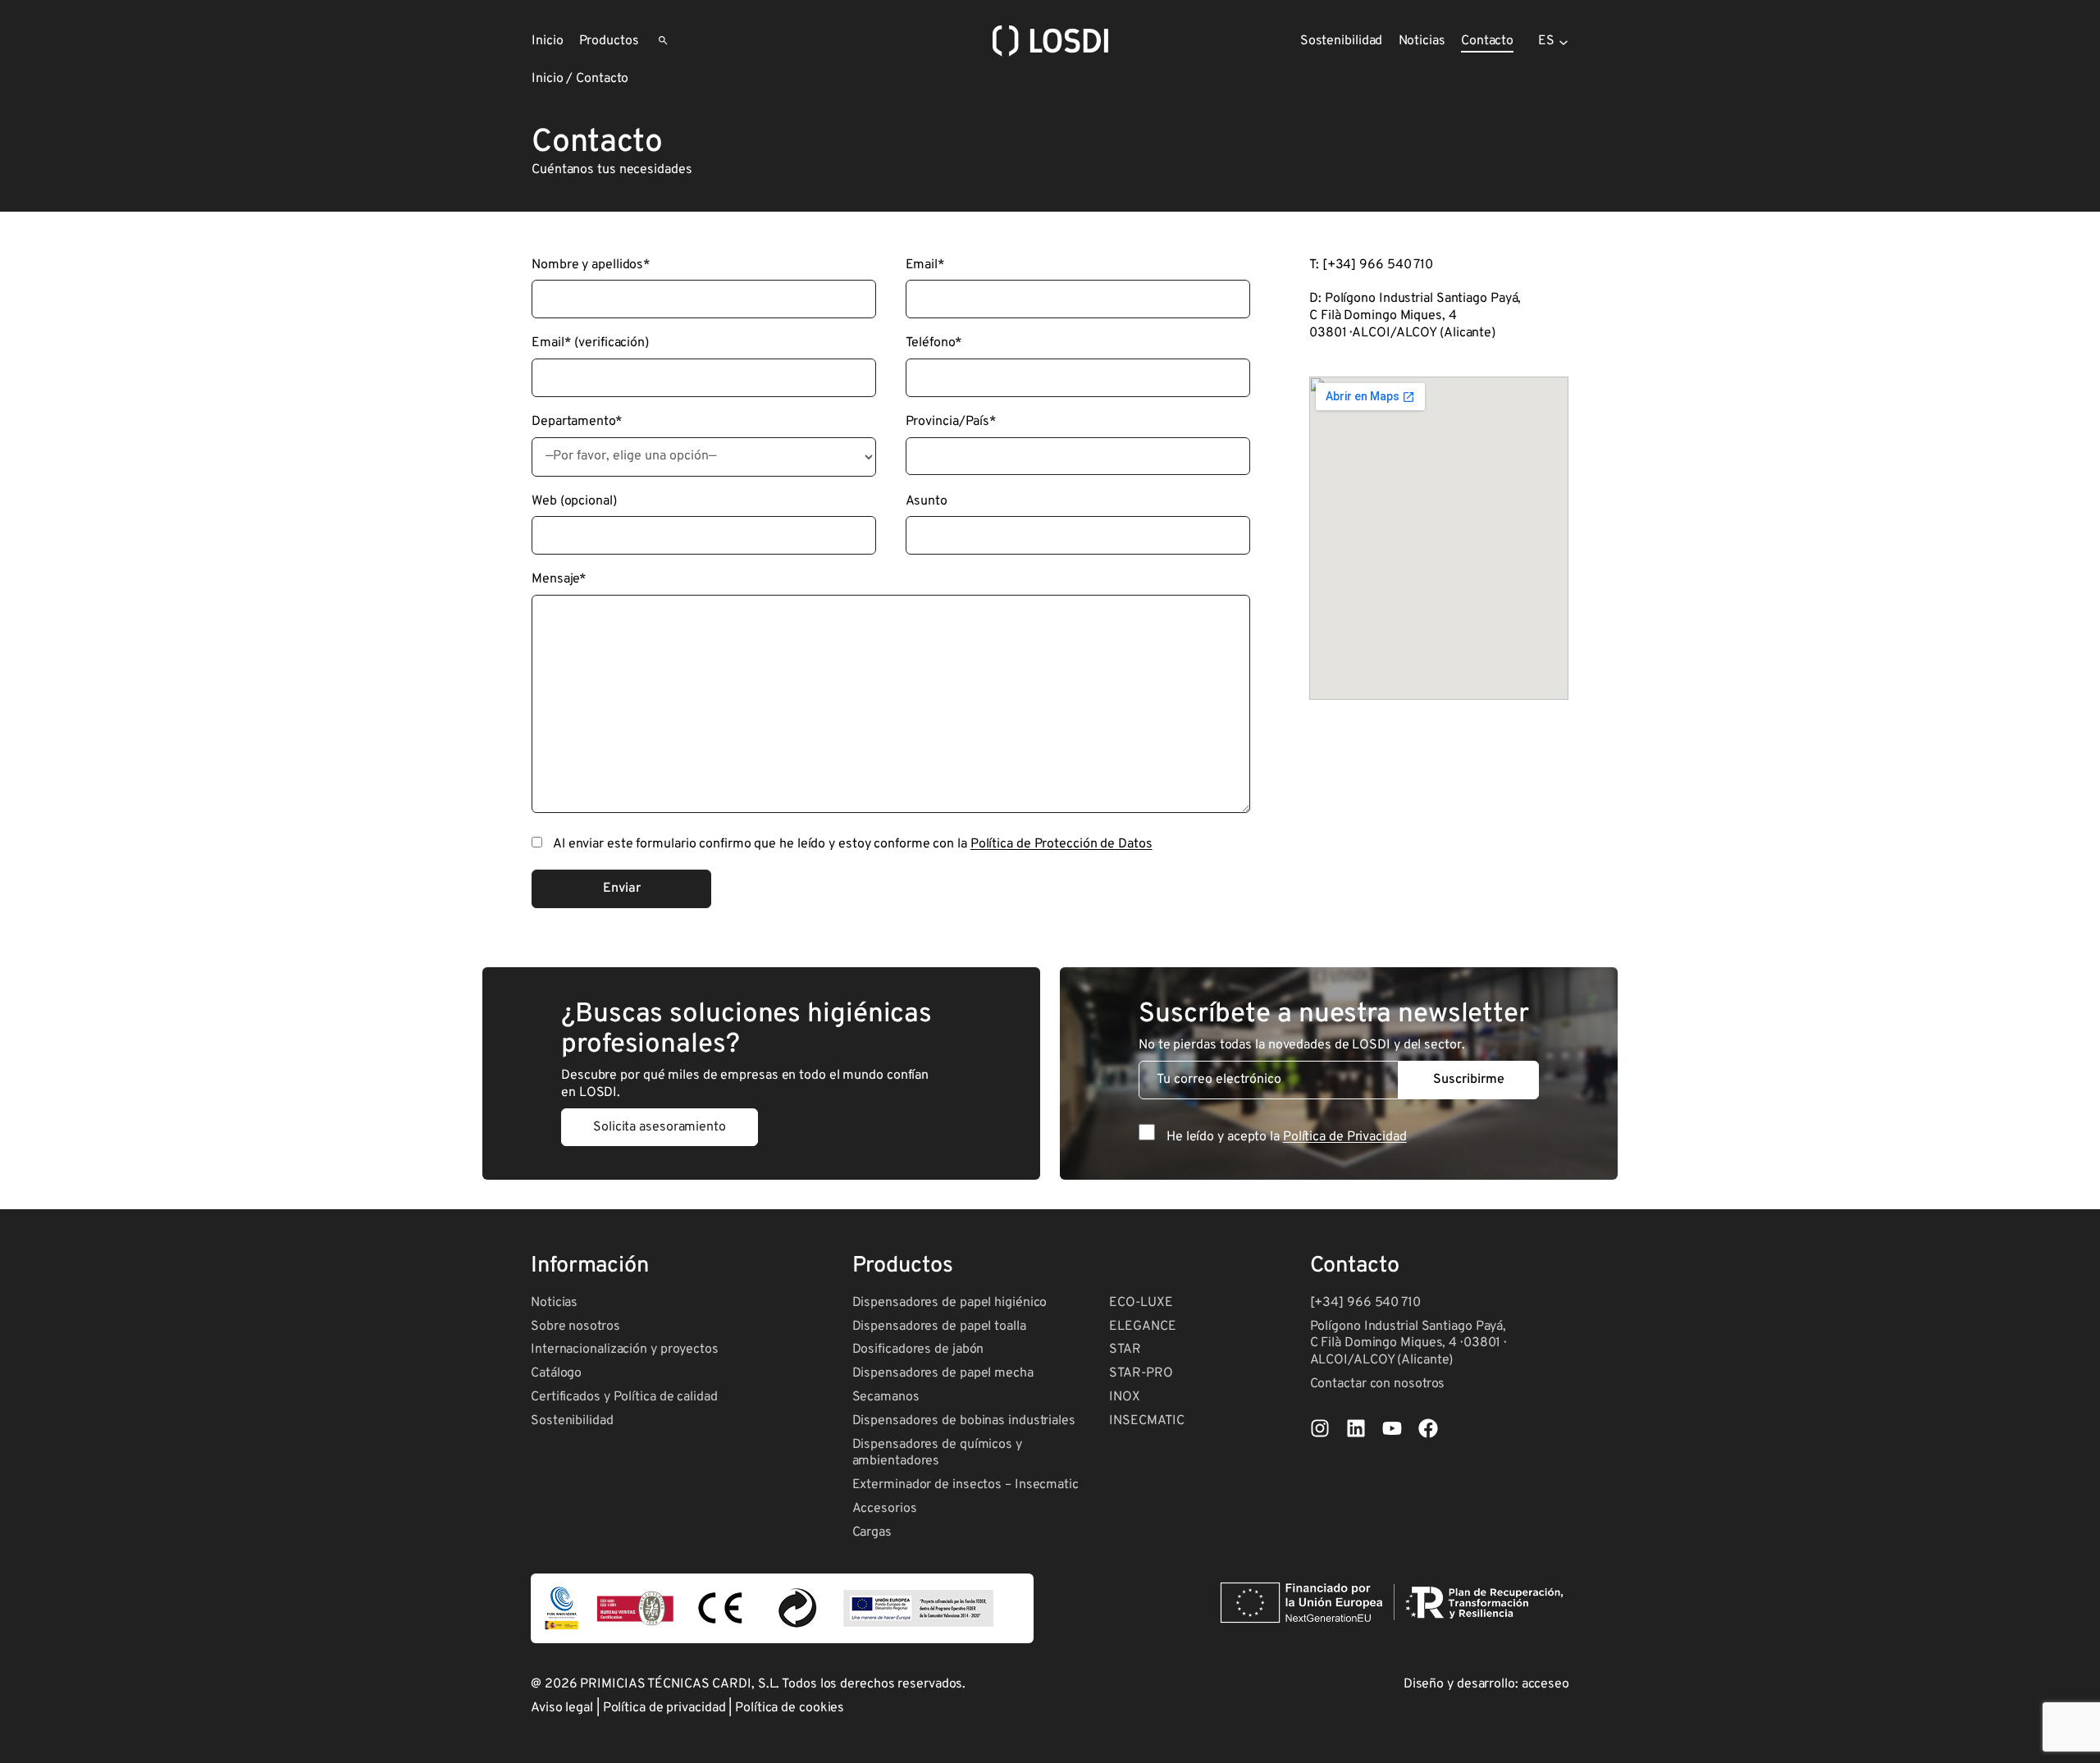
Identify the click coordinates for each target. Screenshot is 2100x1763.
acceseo (1545, 1684)
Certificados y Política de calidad (624, 1397)
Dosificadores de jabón (918, 1350)
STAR (1125, 1350)
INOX (1125, 1397)
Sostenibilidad (572, 1421)
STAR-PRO (1141, 1373)
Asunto (927, 501)
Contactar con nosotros (1378, 1384)
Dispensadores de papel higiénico (950, 1303)
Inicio (547, 79)
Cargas (872, 1532)
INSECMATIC (1146, 1421)
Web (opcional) (574, 501)
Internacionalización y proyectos (625, 1350)
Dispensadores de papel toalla (939, 1327)
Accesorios (885, 1509)
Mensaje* (559, 579)
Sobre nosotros (575, 1327)
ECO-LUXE (1141, 1303)
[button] (660, 1128)
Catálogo (556, 1373)
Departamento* (577, 422)
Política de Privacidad (1345, 1137)
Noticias (554, 1303)
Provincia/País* (952, 422)
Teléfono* (934, 343)
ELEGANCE (1142, 1327)
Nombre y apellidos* (591, 265)
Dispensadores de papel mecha (943, 1373)
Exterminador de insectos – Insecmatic (966, 1485)
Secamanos (886, 1397)
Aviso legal (562, 1708)
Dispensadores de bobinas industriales (964, 1421)
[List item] (1320, 1428)
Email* (925, 265)
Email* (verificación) (590, 343)
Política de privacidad (664, 1708)
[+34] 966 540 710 (1365, 1303)
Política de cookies (790, 1708)
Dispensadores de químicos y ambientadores (937, 1453)
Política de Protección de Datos (1061, 844)
